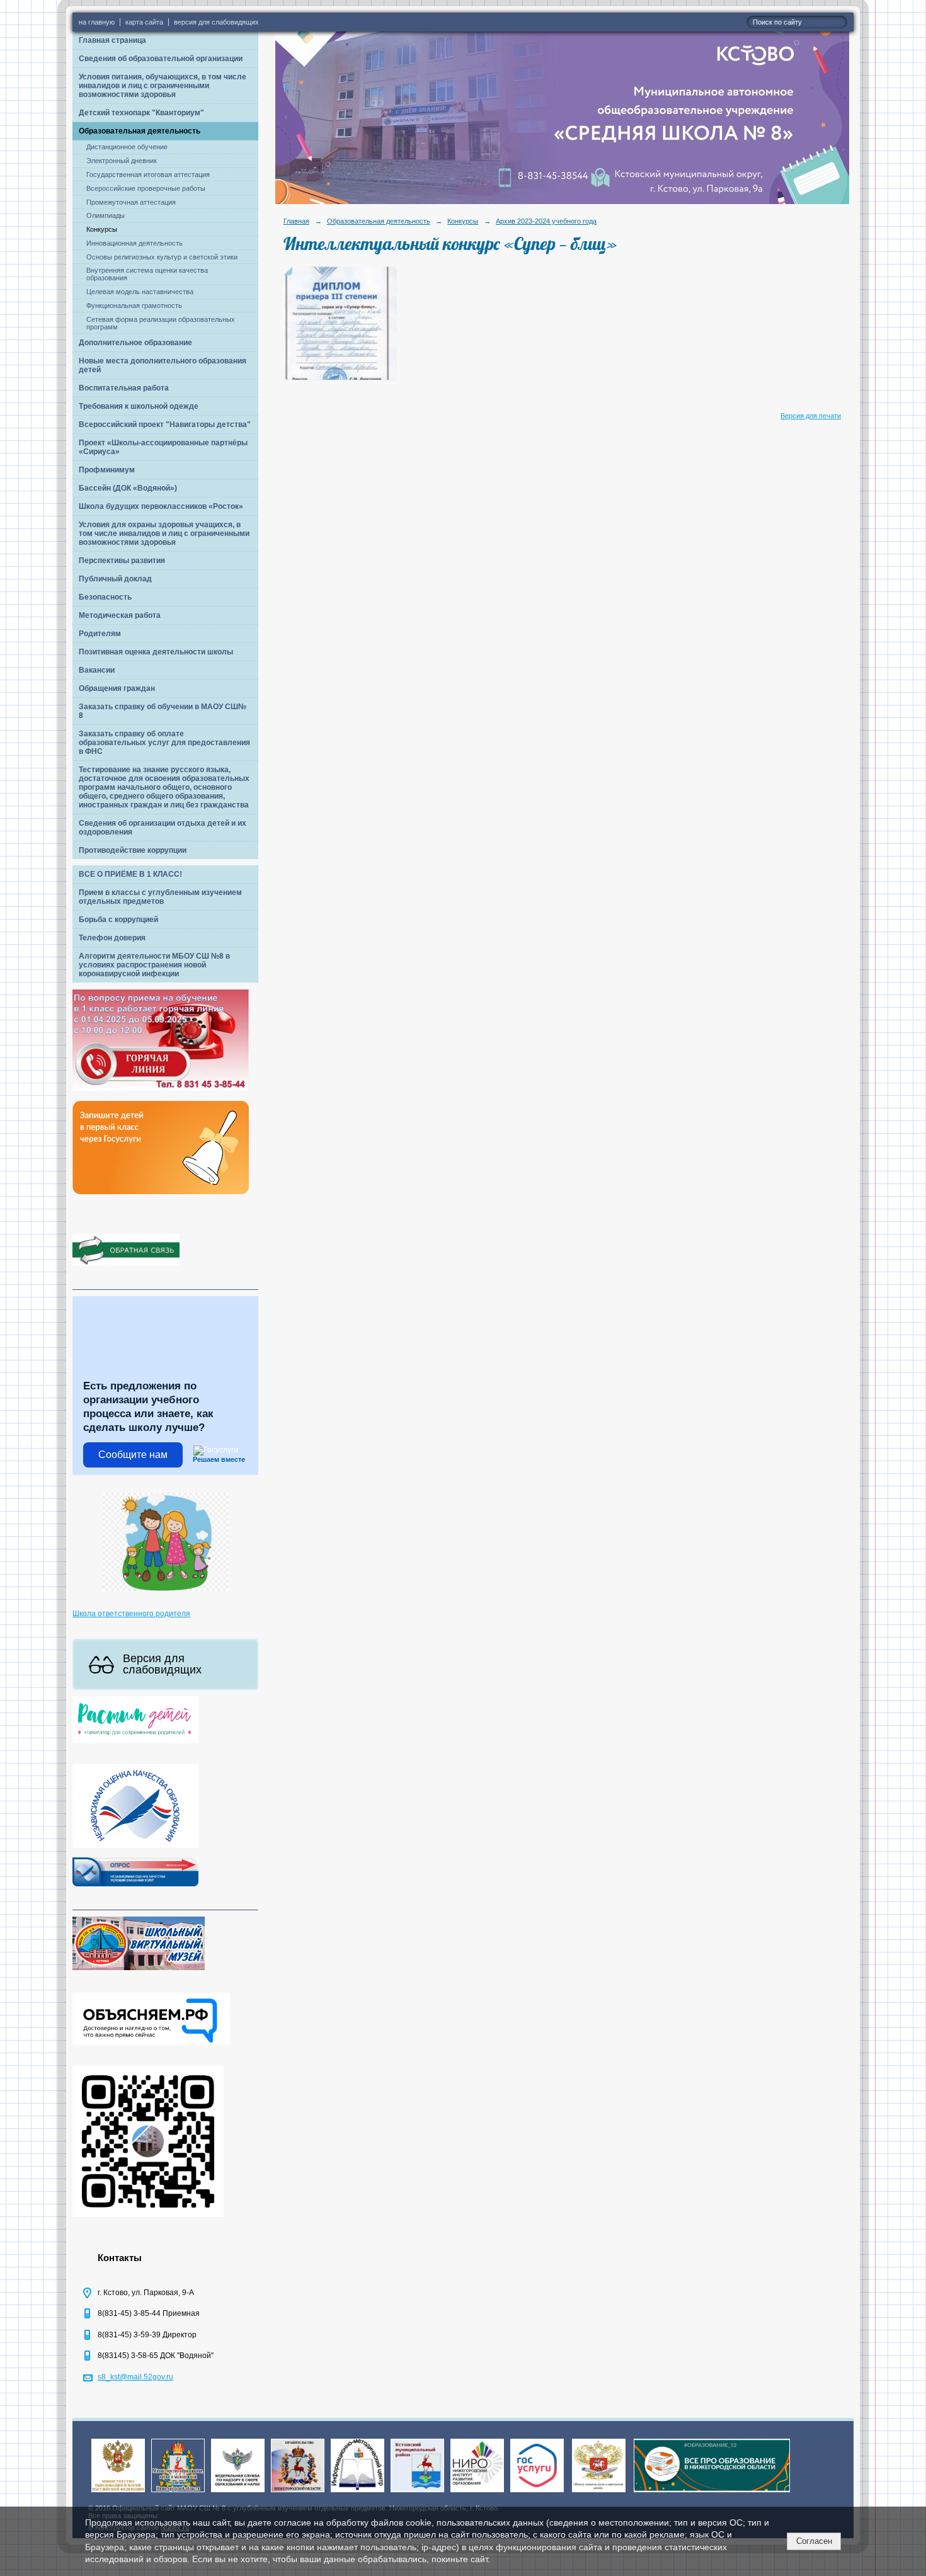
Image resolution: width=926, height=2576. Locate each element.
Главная (296, 221)
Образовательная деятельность (140, 131)
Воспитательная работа (124, 388)
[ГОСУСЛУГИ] (537, 2493)
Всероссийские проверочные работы (146, 188)
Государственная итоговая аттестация (148, 174)
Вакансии (97, 670)
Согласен (814, 2541)
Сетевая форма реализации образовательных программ (161, 323)
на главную (97, 22)
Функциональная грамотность (134, 305)
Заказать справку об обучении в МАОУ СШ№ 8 (163, 711)
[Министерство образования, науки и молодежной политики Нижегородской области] (178, 2493)
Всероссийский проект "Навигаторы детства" (165, 425)
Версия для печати (811, 416)
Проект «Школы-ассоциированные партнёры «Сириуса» (163, 447)
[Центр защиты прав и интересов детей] (599, 2493)
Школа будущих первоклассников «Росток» (161, 506)
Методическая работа (120, 615)
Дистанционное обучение (127, 147)
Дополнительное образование (135, 343)
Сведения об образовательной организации (161, 59)
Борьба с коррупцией (118, 920)
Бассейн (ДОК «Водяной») (128, 488)
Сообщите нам (133, 1455)
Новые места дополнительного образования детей (163, 365)
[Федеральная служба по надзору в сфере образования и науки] (238, 2493)
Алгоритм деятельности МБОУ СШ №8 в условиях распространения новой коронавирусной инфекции (154, 965)
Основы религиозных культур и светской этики (162, 257)
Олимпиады (106, 215)
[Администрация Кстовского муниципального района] (417, 2493)
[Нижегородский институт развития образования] (477, 2493)
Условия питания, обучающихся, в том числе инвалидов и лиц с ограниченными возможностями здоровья (163, 86)
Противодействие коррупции (133, 850)
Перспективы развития (122, 561)
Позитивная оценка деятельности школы (156, 652)
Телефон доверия (112, 938)
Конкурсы (102, 229)
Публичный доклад (115, 579)
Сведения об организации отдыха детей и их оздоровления (163, 828)
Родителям (100, 634)
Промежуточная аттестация (131, 202)
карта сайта (144, 22)
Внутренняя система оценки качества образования (147, 274)
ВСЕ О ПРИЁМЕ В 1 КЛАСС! (130, 874)
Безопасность (105, 597)
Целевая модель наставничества (140, 292)
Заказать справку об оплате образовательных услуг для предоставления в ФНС (164, 743)
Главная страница (112, 40)
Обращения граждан (117, 688)
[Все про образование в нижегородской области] (712, 2493)
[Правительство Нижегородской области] (298, 2493)
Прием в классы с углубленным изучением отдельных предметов (160, 897)
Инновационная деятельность (134, 243)
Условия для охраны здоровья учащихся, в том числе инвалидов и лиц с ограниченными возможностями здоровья (164, 533)
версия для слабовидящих (216, 22)
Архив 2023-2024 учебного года (546, 221)
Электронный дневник (122, 161)
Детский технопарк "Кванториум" (141, 113)
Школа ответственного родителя (131, 1614)
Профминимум (107, 470)
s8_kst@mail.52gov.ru (135, 2377)
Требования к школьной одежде (139, 406)
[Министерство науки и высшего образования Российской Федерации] (118, 2493)
